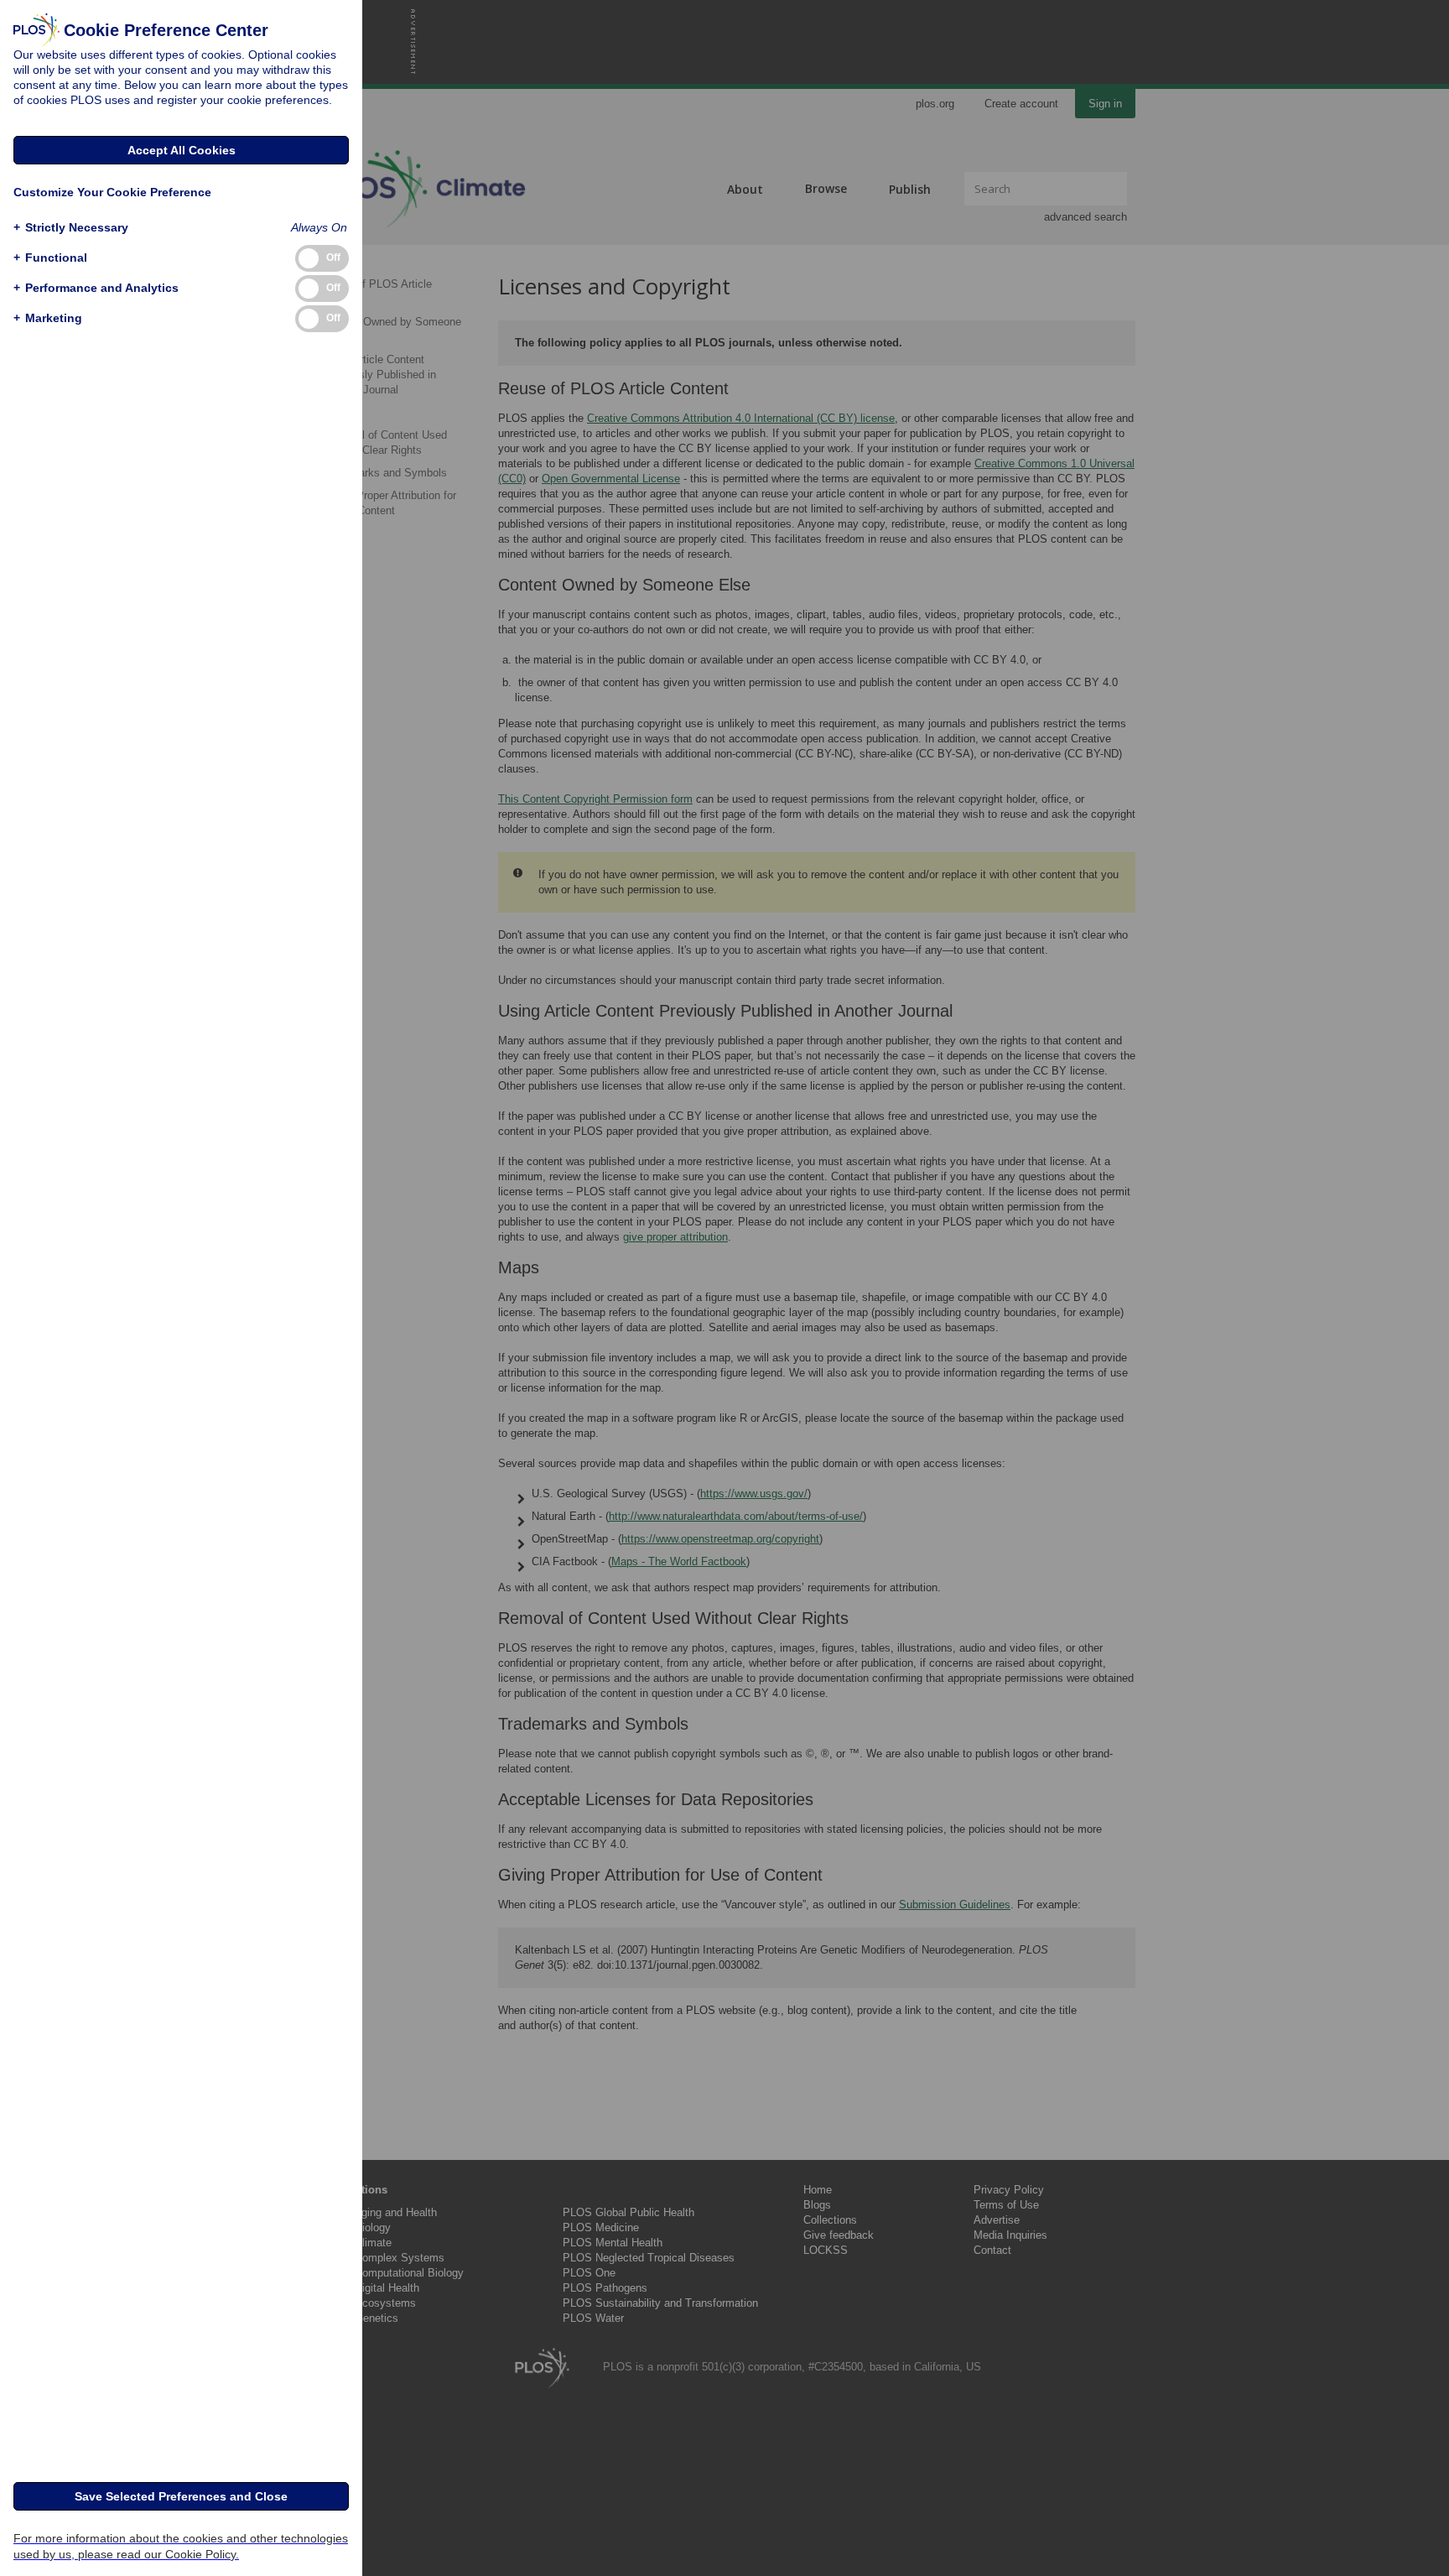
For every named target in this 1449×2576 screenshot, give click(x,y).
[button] (71, 228)
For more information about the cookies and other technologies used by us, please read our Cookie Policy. (181, 2546)
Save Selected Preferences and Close (181, 2496)
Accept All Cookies (182, 150)
